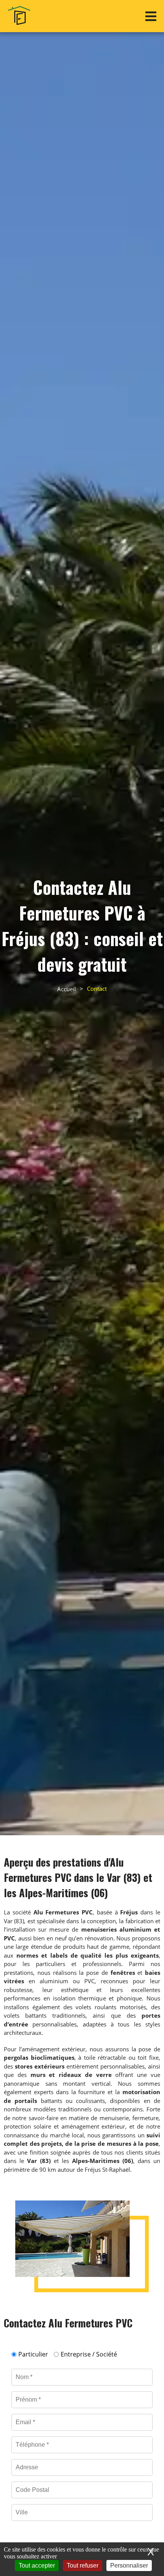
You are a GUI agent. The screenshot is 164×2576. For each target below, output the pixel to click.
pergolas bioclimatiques (39, 2057)
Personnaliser (129, 2565)
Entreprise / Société (89, 2354)
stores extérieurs (40, 2066)
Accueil (67, 989)
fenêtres (123, 1973)
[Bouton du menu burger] (151, 16)
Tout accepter (37, 2565)
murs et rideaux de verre (71, 2075)
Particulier (33, 2354)
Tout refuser (83, 2565)
